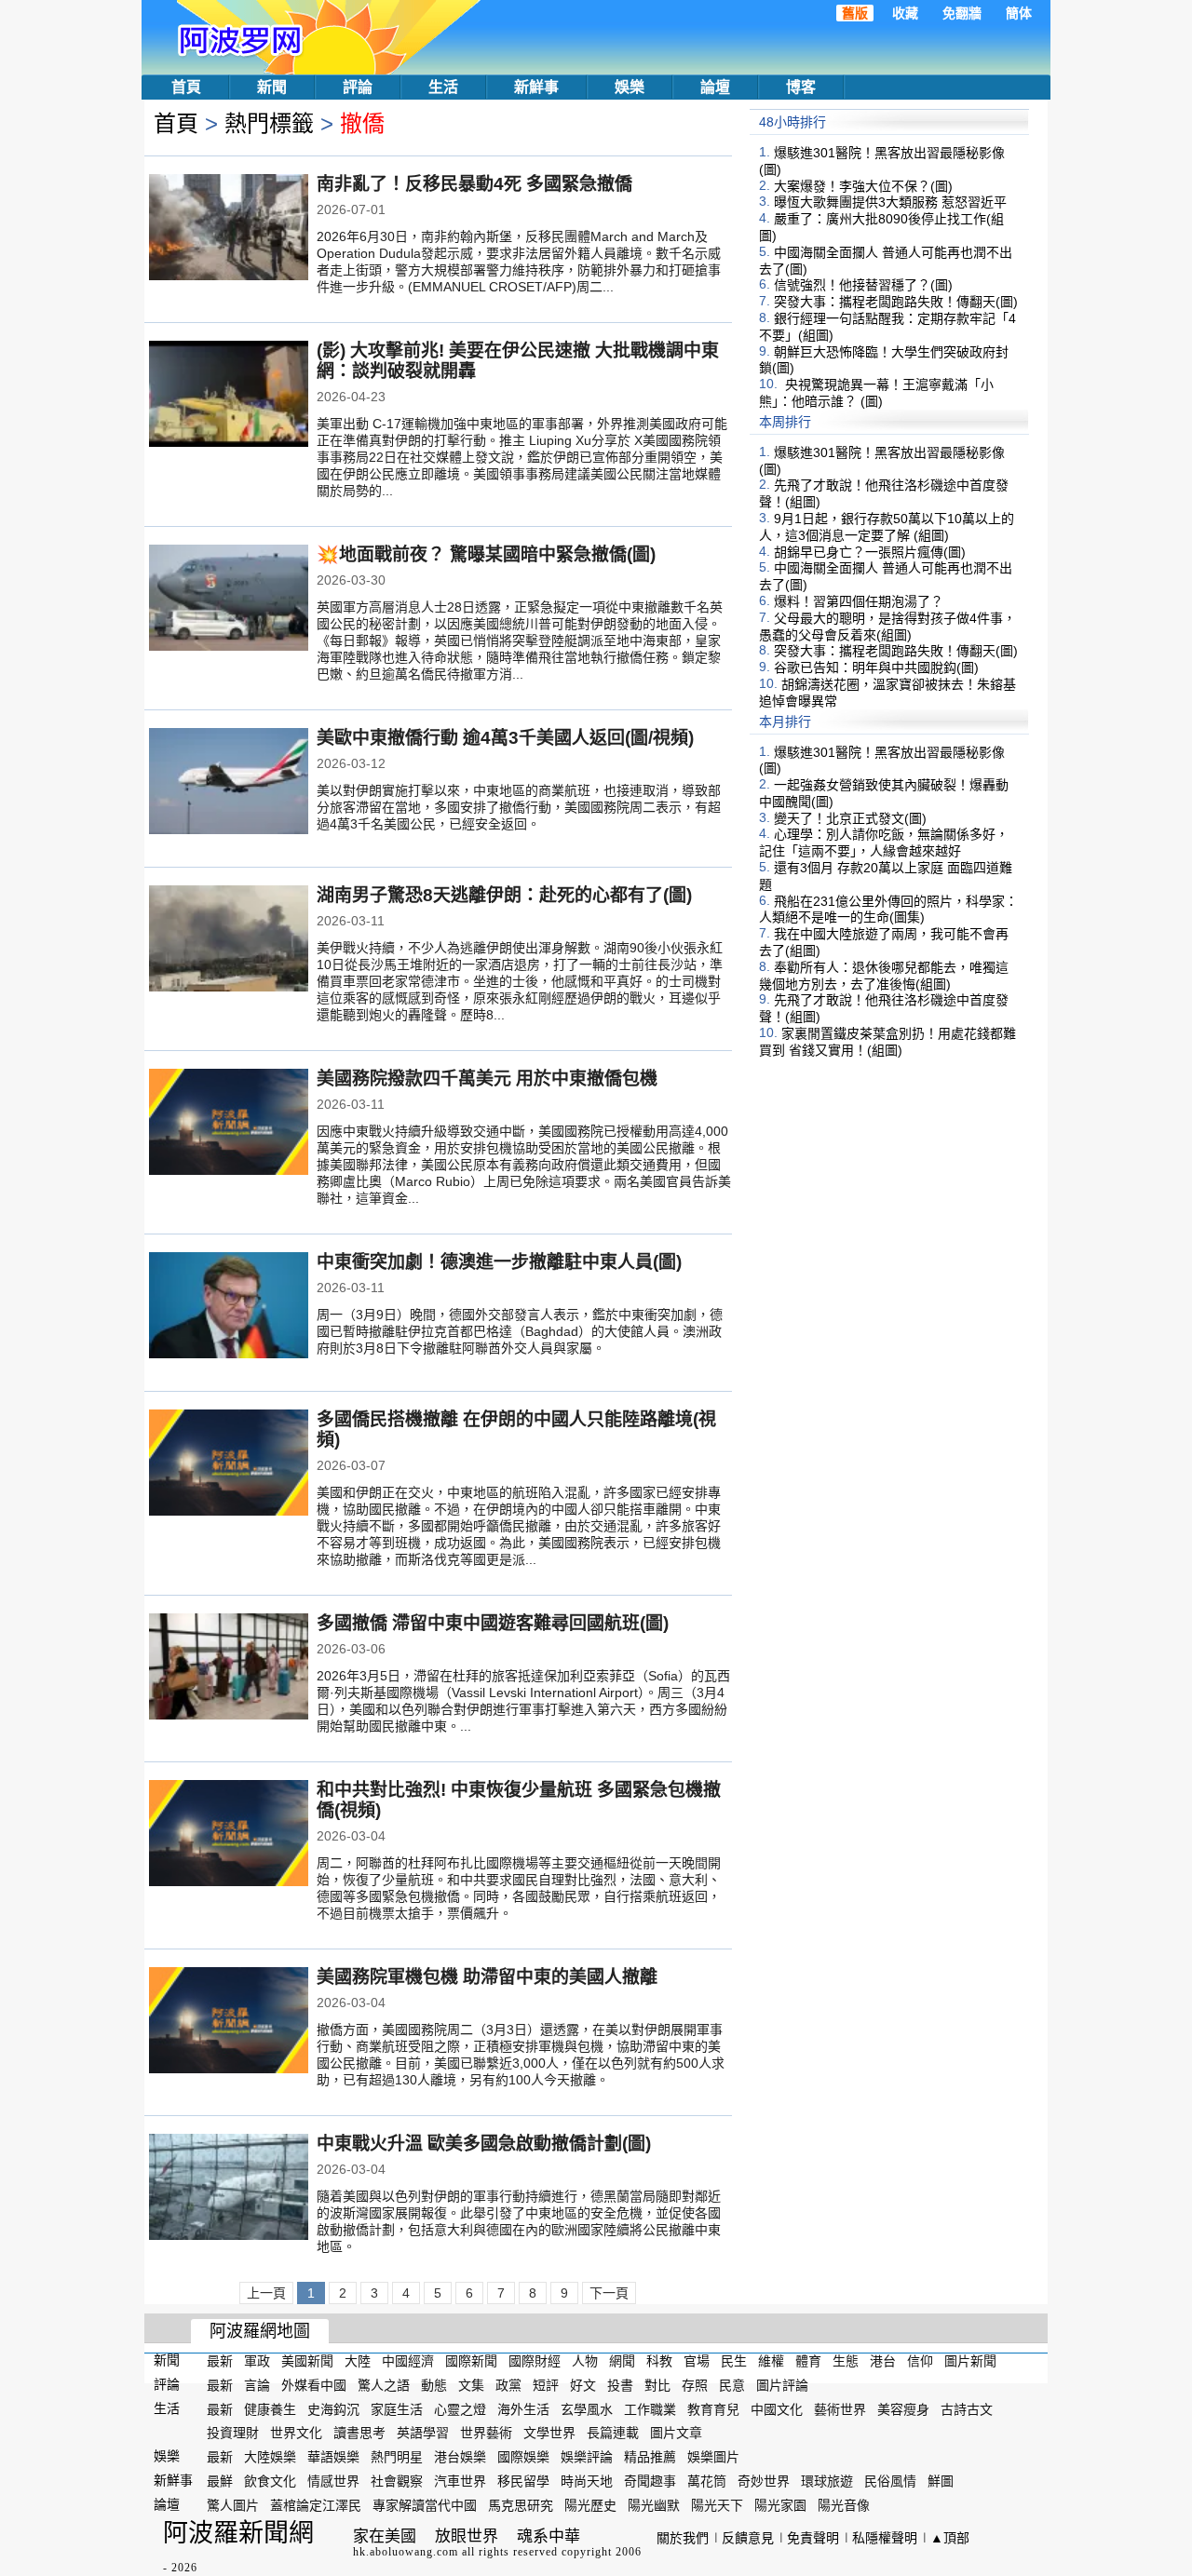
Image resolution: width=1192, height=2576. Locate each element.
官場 (697, 2361)
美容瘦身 (903, 2408)
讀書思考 (359, 2433)
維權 (771, 2361)
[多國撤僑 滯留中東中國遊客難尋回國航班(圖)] (229, 1668)
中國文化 (777, 2408)
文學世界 (549, 2433)
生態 (846, 2361)
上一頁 (266, 2293)
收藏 (905, 13)
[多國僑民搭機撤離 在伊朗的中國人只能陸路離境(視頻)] (229, 1464)
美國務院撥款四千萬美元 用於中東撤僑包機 (487, 1079)
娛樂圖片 (713, 2457)
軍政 (257, 2361)
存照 (695, 2385)
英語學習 (423, 2433)
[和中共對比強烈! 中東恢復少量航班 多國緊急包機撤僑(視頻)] (229, 1835)
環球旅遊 (827, 2481)
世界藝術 (486, 2433)
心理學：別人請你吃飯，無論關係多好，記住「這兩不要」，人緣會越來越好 (884, 843)
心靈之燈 (460, 2408)
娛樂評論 (587, 2457)
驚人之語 (384, 2385)
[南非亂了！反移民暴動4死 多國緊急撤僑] (229, 229)
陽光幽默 (654, 2505)
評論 (358, 87)
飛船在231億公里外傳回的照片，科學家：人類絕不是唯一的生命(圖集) (888, 909)
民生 (734, 2361)
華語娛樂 (333, 2457)
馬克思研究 (521, 2505)
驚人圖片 (233, 2505)
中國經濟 (408, 2361)
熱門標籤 (269, 123)
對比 (657, 2385)
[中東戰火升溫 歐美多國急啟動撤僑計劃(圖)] (229, 2189)
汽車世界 (460, 2481)
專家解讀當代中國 (425, 2505)
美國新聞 (307, 2361)
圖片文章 (676, 2433)
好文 (583, 2385)
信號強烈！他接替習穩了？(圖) (863, 285)
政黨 (508, 2385)
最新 (220, 2361)
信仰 (920, 2361)
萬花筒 (707, 2481)
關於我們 (683, 2538)
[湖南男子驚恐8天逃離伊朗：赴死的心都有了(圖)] (229, 940)
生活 (443, 87)
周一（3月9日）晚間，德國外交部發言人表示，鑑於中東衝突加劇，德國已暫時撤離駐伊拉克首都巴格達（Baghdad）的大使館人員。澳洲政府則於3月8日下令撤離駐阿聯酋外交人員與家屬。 (520, 1331)
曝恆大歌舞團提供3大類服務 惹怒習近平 (890, 202)
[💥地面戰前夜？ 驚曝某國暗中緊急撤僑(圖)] (229, 600)
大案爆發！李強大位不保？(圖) (863, 185)
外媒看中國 (314, 2385)
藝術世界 (840, 2408)
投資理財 (233, 2433)
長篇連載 (613, 2433)
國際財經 (535, 2361)
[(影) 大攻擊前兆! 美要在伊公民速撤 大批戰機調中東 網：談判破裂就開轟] (229, 396)
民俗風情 (890, 2481)
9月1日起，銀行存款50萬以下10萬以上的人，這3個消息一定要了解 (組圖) (887, 527)
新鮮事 (536, 87)
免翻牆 (962, 13)
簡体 (1019, 13)
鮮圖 (941, 2481)
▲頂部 (950, 2538)
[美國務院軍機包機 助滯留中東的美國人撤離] (229, 2022)
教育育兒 (713, 2408)
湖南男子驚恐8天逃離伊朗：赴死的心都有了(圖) (504, 895)
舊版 (855, 13)
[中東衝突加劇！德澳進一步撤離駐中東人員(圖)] (229, 1307)
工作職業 (650, 2408)
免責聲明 (813, 2538)
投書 (620, 2385)
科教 (659, 2361)
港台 (883, 2361)
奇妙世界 (764, 2481)
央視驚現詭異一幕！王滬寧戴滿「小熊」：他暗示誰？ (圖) (876, 393)
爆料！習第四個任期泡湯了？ (859, 601)
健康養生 (270, 2408)
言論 (257, 2385)
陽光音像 (844, 2505)
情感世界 (333, 2481)
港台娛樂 (460, 2457)
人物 (585, 2361)
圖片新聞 (970, 2361)
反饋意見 (748, 2538)
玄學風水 (587, 2408)
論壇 (715, 87)
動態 (434, 2385)
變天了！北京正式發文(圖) (850, 817)
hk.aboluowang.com (406, 2552)
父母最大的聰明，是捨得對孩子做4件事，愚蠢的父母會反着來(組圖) (887, 627)
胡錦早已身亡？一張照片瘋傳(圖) (870, 551)
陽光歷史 (590, 2505)
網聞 (622, 2361)
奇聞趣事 (650, 2481)
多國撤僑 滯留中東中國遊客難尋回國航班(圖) (493, 1623)
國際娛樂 (523, 2457)
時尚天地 (587, 2481)
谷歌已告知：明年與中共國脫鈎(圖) (876, 668)
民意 (732, 2385)
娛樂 (630, 87)
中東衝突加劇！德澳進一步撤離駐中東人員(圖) (499, 1262)
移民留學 (523, 2481)
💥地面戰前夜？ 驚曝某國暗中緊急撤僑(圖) (486, 554)
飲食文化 (270, 2481)
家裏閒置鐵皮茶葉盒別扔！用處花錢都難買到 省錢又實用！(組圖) (887, 1042)
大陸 (358, 2361)
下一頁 (609, 2293)
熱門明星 (397, 2457)
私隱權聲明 (885, 2538)
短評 (546, 2385)
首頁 (186, 87)
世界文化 (296, 2433)
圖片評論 (782, 2385)
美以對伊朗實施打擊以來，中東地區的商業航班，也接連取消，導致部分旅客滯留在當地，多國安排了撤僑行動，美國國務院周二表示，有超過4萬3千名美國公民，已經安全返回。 (519, 807)
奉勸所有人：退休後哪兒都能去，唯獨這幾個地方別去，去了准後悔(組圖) (884, 976)
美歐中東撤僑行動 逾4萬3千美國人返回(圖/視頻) (505, 738)
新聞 (272, 87)
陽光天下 (717, 2505)
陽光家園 (780, 2505)
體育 (808, 2361)
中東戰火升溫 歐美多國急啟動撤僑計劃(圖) (484, 2144)
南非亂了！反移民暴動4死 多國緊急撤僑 (474, 184)
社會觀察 (397, 2481)
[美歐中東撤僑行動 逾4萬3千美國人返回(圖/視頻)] (229, 783)
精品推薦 (650, 2457)
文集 (471, 2385)
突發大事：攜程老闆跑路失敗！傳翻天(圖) (896, 302)
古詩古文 (967, 2408)
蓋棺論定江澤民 (316, 2505)
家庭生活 (397, 2408)
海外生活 (523, 2408)
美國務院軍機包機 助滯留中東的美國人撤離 (487, 1977)
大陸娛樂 (270, 2457)
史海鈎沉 (333, 2408)
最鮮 (220, 2481)
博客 (801, 87)
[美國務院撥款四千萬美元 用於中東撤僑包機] (229, 1124)
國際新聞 (471, 2361)
